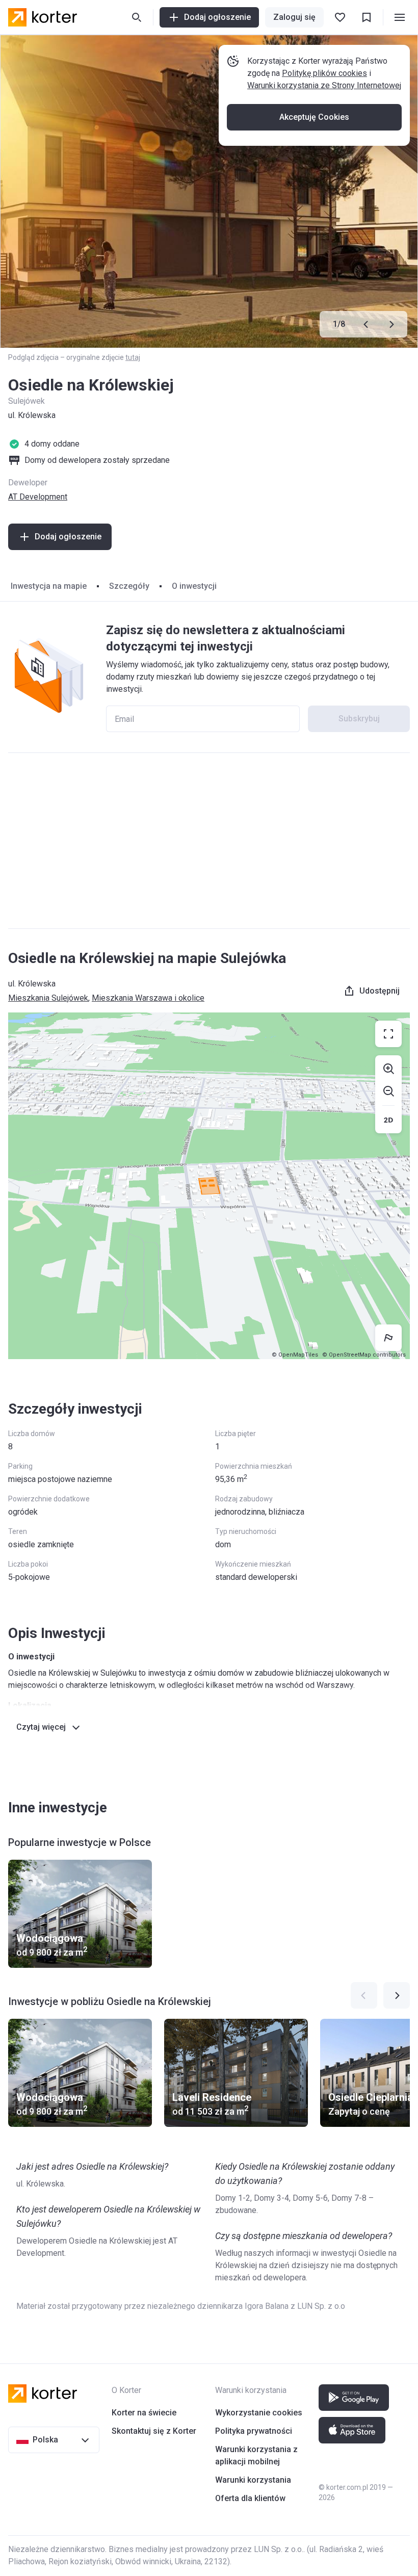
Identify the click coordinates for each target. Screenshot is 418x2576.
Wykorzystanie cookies (259, 2413)
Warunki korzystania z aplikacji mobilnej (256, 2455)
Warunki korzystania (253, 2480)
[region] (209, 1186)
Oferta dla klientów (250, 2498)
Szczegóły (129, 586)
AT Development (38, 497)
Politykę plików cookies (324, 73)
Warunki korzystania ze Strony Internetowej (324, 85)
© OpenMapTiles (295, 1355)
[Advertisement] (209, 841)
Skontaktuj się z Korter (154, 2431)
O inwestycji (194, 586)
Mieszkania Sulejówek (48, 998)
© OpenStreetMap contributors (364, 1355)
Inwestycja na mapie (49, 586)
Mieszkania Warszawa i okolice (148, 998)
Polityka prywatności (254, 2431)
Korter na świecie (144, 2413)
